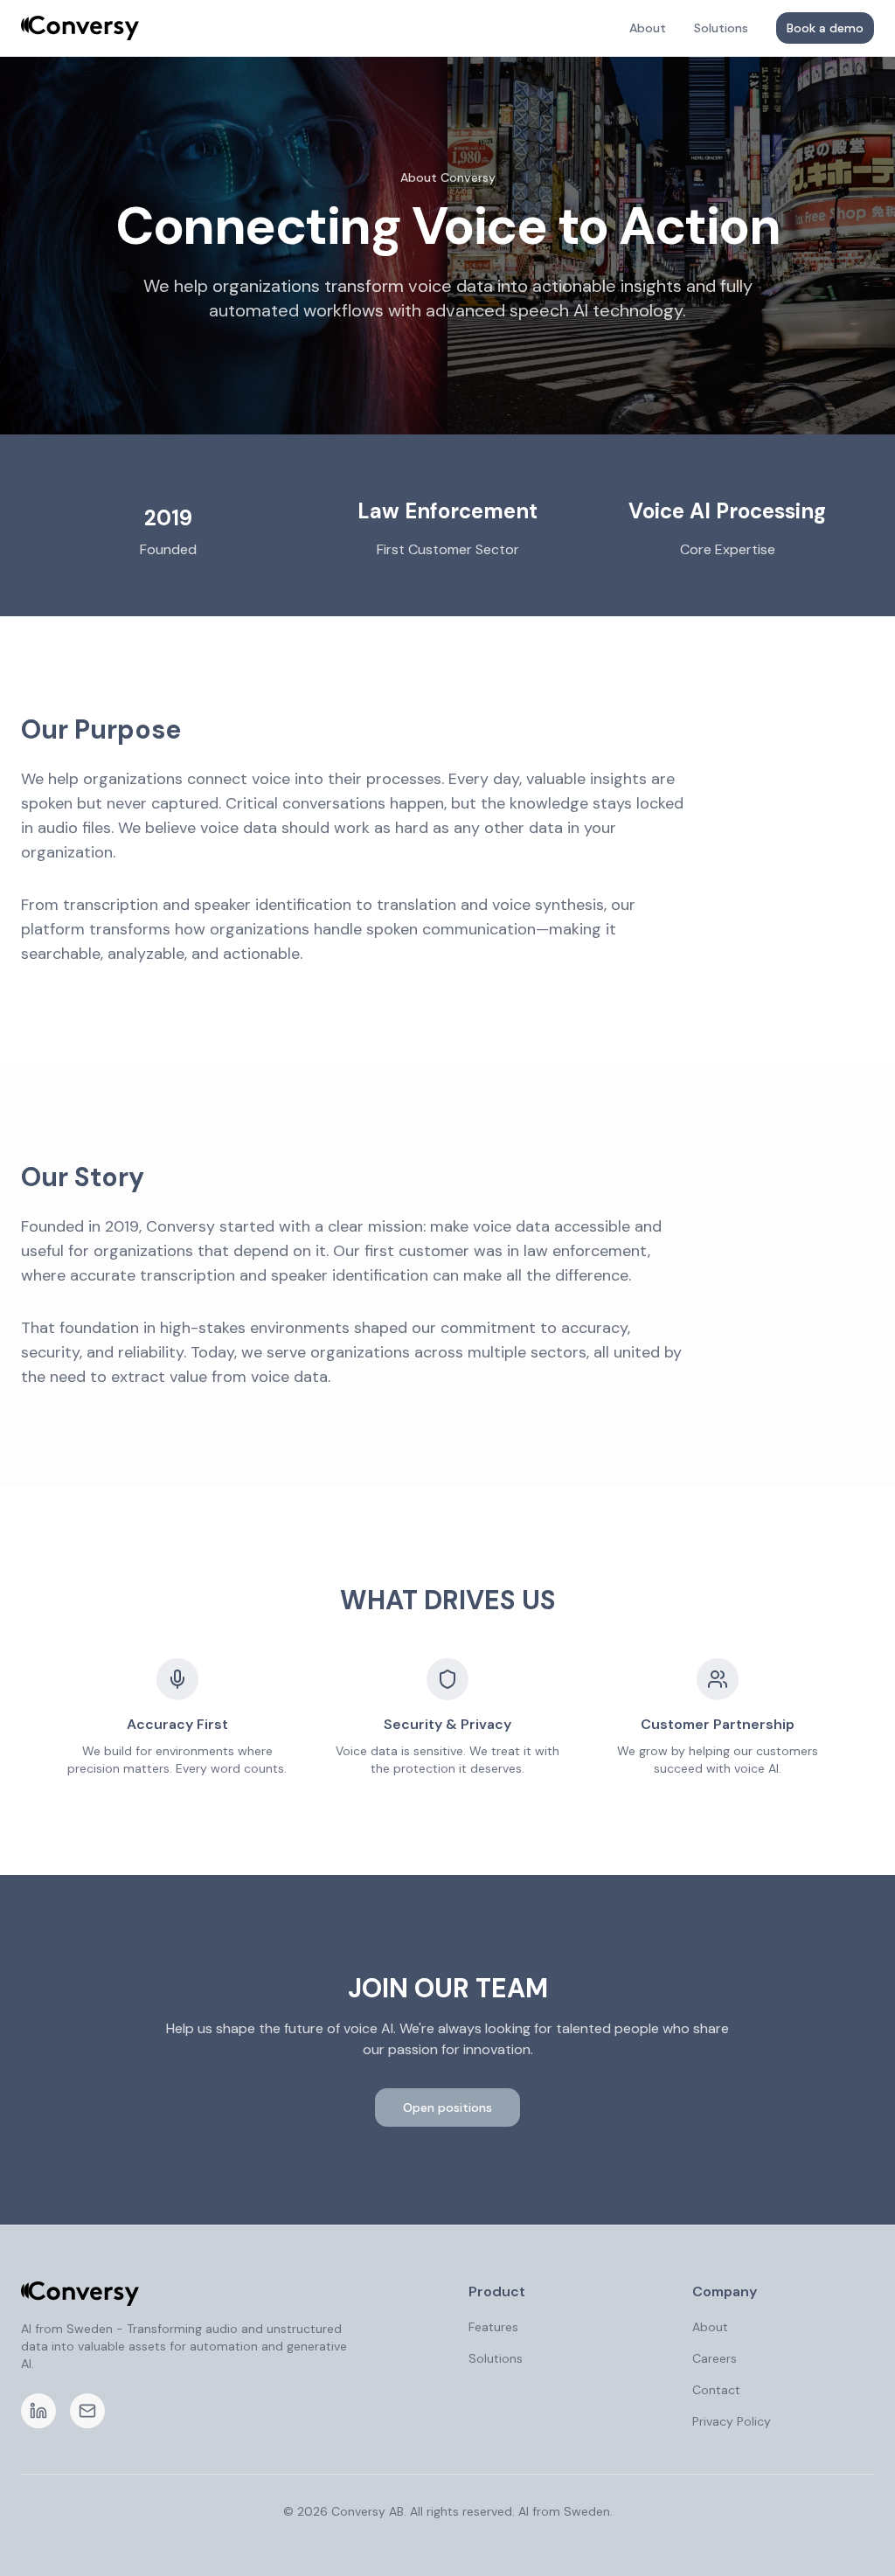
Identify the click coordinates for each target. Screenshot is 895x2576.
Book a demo (825, 28)
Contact (716, 2390)
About (648, 28)
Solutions (721, 28)
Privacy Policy (732, 2421)
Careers (715, 2358)
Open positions (447, 2107)
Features (493, 2327)
